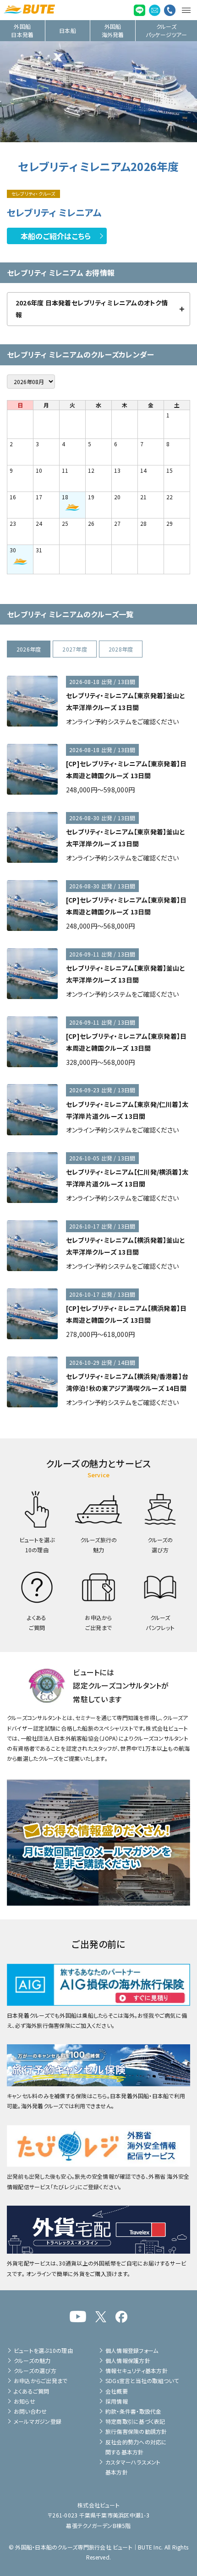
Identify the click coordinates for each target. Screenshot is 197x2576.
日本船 (68, 30)
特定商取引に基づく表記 (135, 2421)
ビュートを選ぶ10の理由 (43, 2350)
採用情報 (117, 2401)
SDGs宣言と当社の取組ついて (142, 2381)
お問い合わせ (30, 2411)
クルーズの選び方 (35, 2370)
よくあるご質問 (32, 2391)
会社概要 (117, 2391)
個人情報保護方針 (128, 2360)
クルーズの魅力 (32, 2360)
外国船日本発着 (22, 30)
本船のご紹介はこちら (56, 236)
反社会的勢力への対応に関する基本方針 (136, 2447)
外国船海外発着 (113, 30)
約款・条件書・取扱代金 (134, 2411)
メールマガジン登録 (38, 2421)
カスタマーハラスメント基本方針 (133, 2467)
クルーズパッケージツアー (166, 30)
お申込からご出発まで (41, 2381)
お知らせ (25, 2401)
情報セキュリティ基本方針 (137, 2370)
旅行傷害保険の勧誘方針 (136, 2431)
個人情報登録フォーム (132, 2350)
